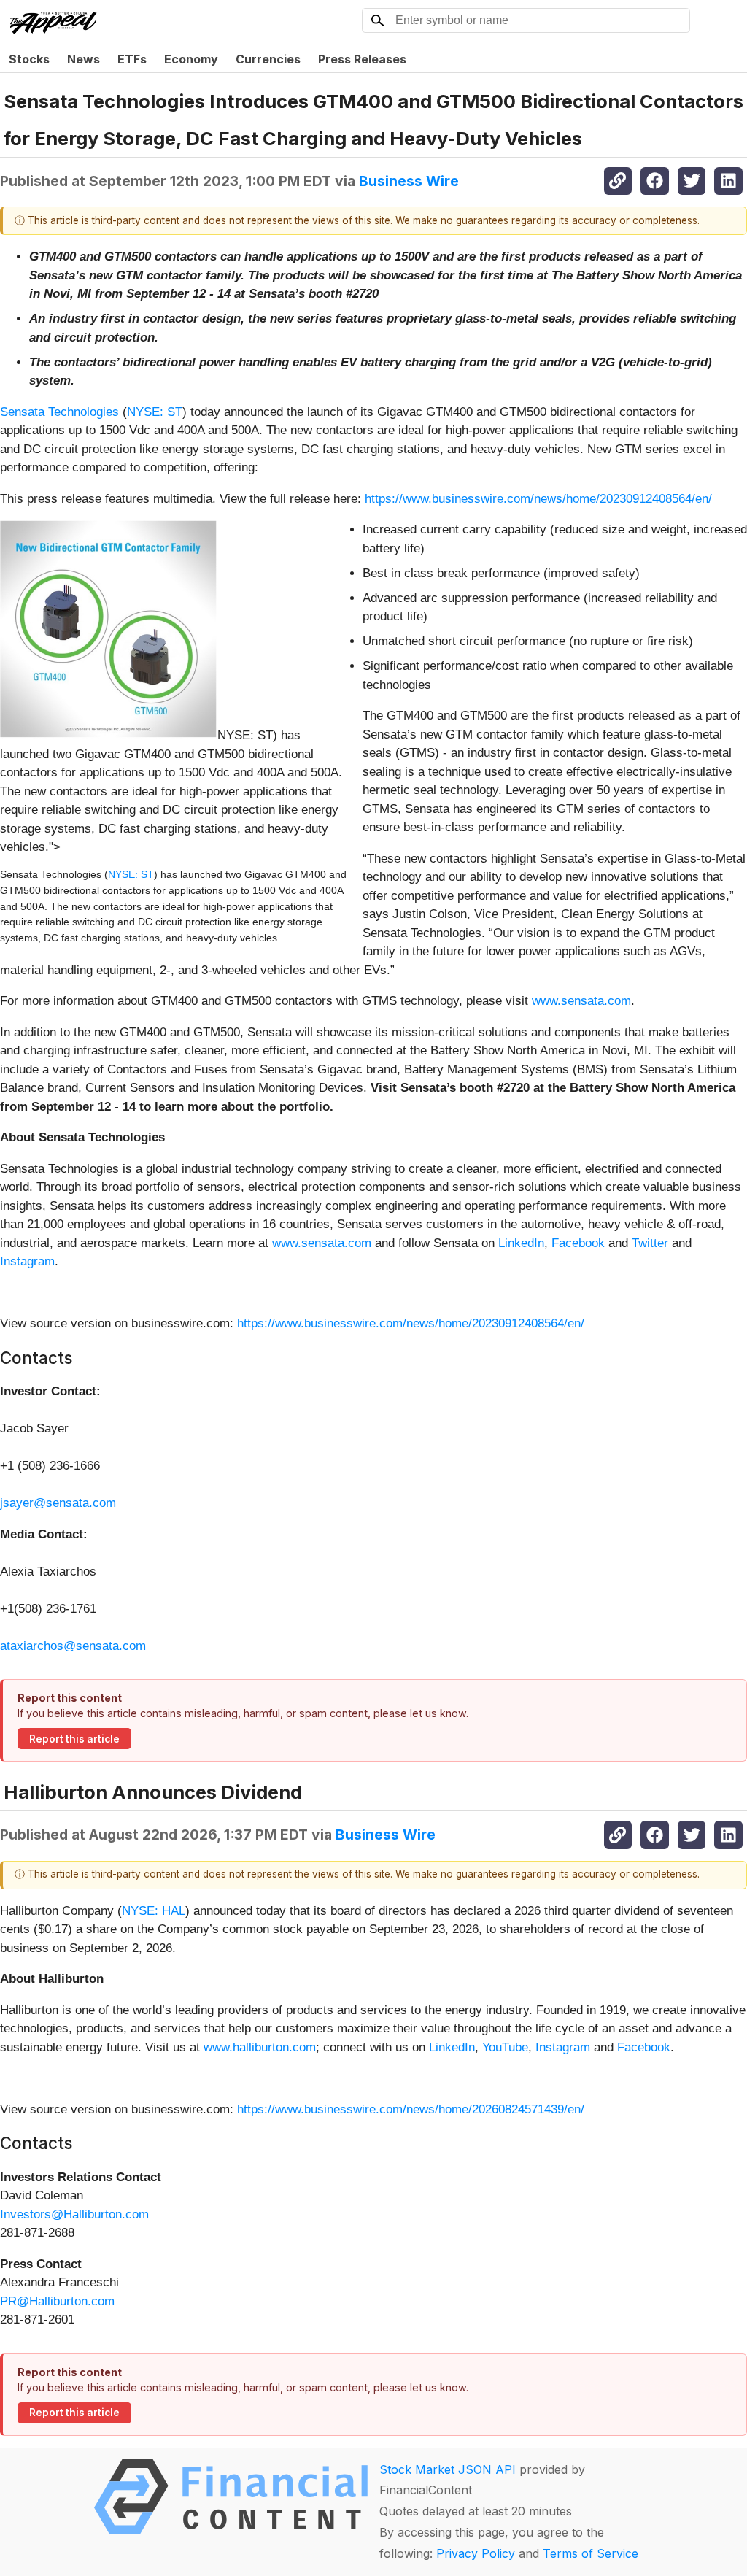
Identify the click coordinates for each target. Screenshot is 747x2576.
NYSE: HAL (154, 1911)
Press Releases (362, 59)
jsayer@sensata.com (58, 1503)
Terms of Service (591, 2553)
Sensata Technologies (59, 412)
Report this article (74, 1739)
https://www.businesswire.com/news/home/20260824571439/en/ (411, 2109)
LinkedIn (521, 1243)
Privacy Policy (476, 2553)
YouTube (505, 2047)
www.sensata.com (581, 1001)
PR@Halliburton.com (57, 2301)
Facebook (578, 1243)
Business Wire (409, 181)
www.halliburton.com (260, 2047)
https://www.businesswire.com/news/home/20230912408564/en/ (538, 499)
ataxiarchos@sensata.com (73, 1646)
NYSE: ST (155, 412)
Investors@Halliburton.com (74, 2214)
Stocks (29, 59)
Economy (191, 59)
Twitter (650, 1243)
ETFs (132, 59)
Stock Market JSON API (448, 2469)
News (84, 59)
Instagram (27, 1261)
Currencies (268, 59)
